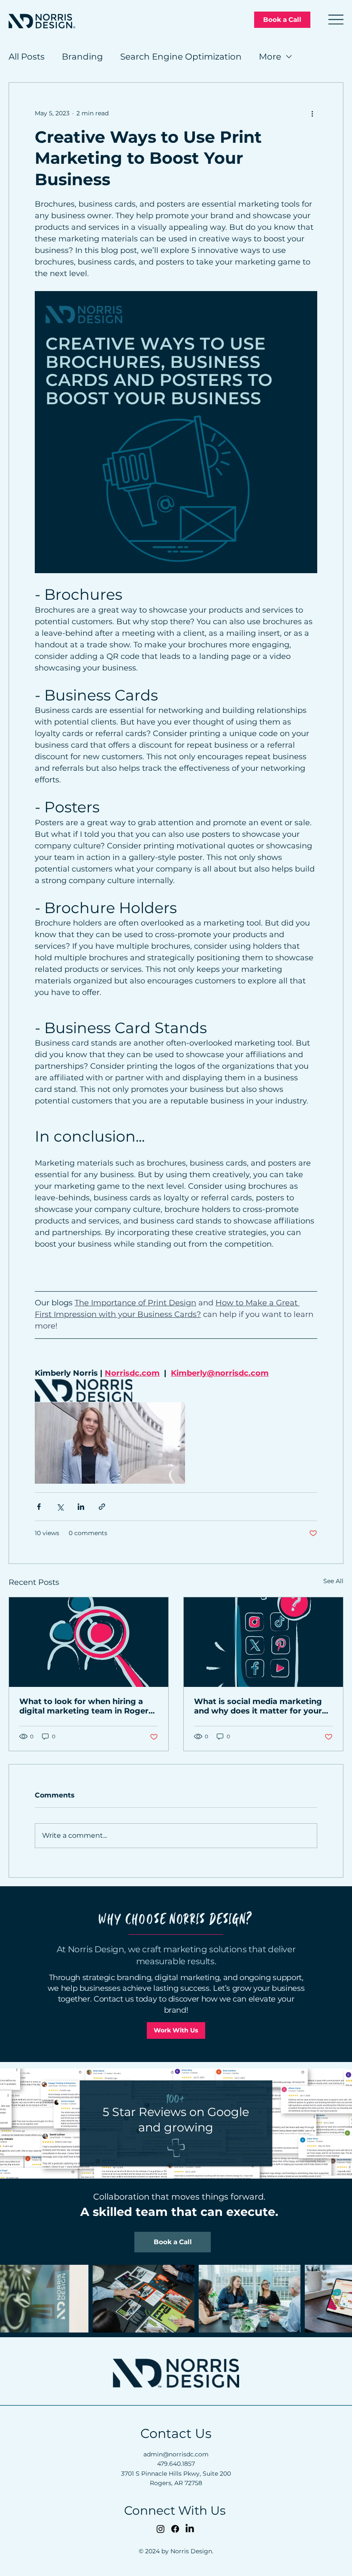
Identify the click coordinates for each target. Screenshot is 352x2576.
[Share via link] (102, 1507)
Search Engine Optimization (181, 57)
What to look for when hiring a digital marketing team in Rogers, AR (87, 1706)
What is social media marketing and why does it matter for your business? (258, 1706)
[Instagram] (161, 2529)
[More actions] (312, 114)
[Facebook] (175, 2529)
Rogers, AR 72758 (176, 2483)
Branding (82, 57)
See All (333, 1581)
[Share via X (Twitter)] (60, 1507)
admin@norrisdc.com (176, 2454)
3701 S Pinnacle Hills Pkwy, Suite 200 (176, 2474)
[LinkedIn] (190, 2529)
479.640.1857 (176, 2464)
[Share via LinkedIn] (81, 1507)
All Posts (27, 57)
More (270, 57)
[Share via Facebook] (39, 1507)
